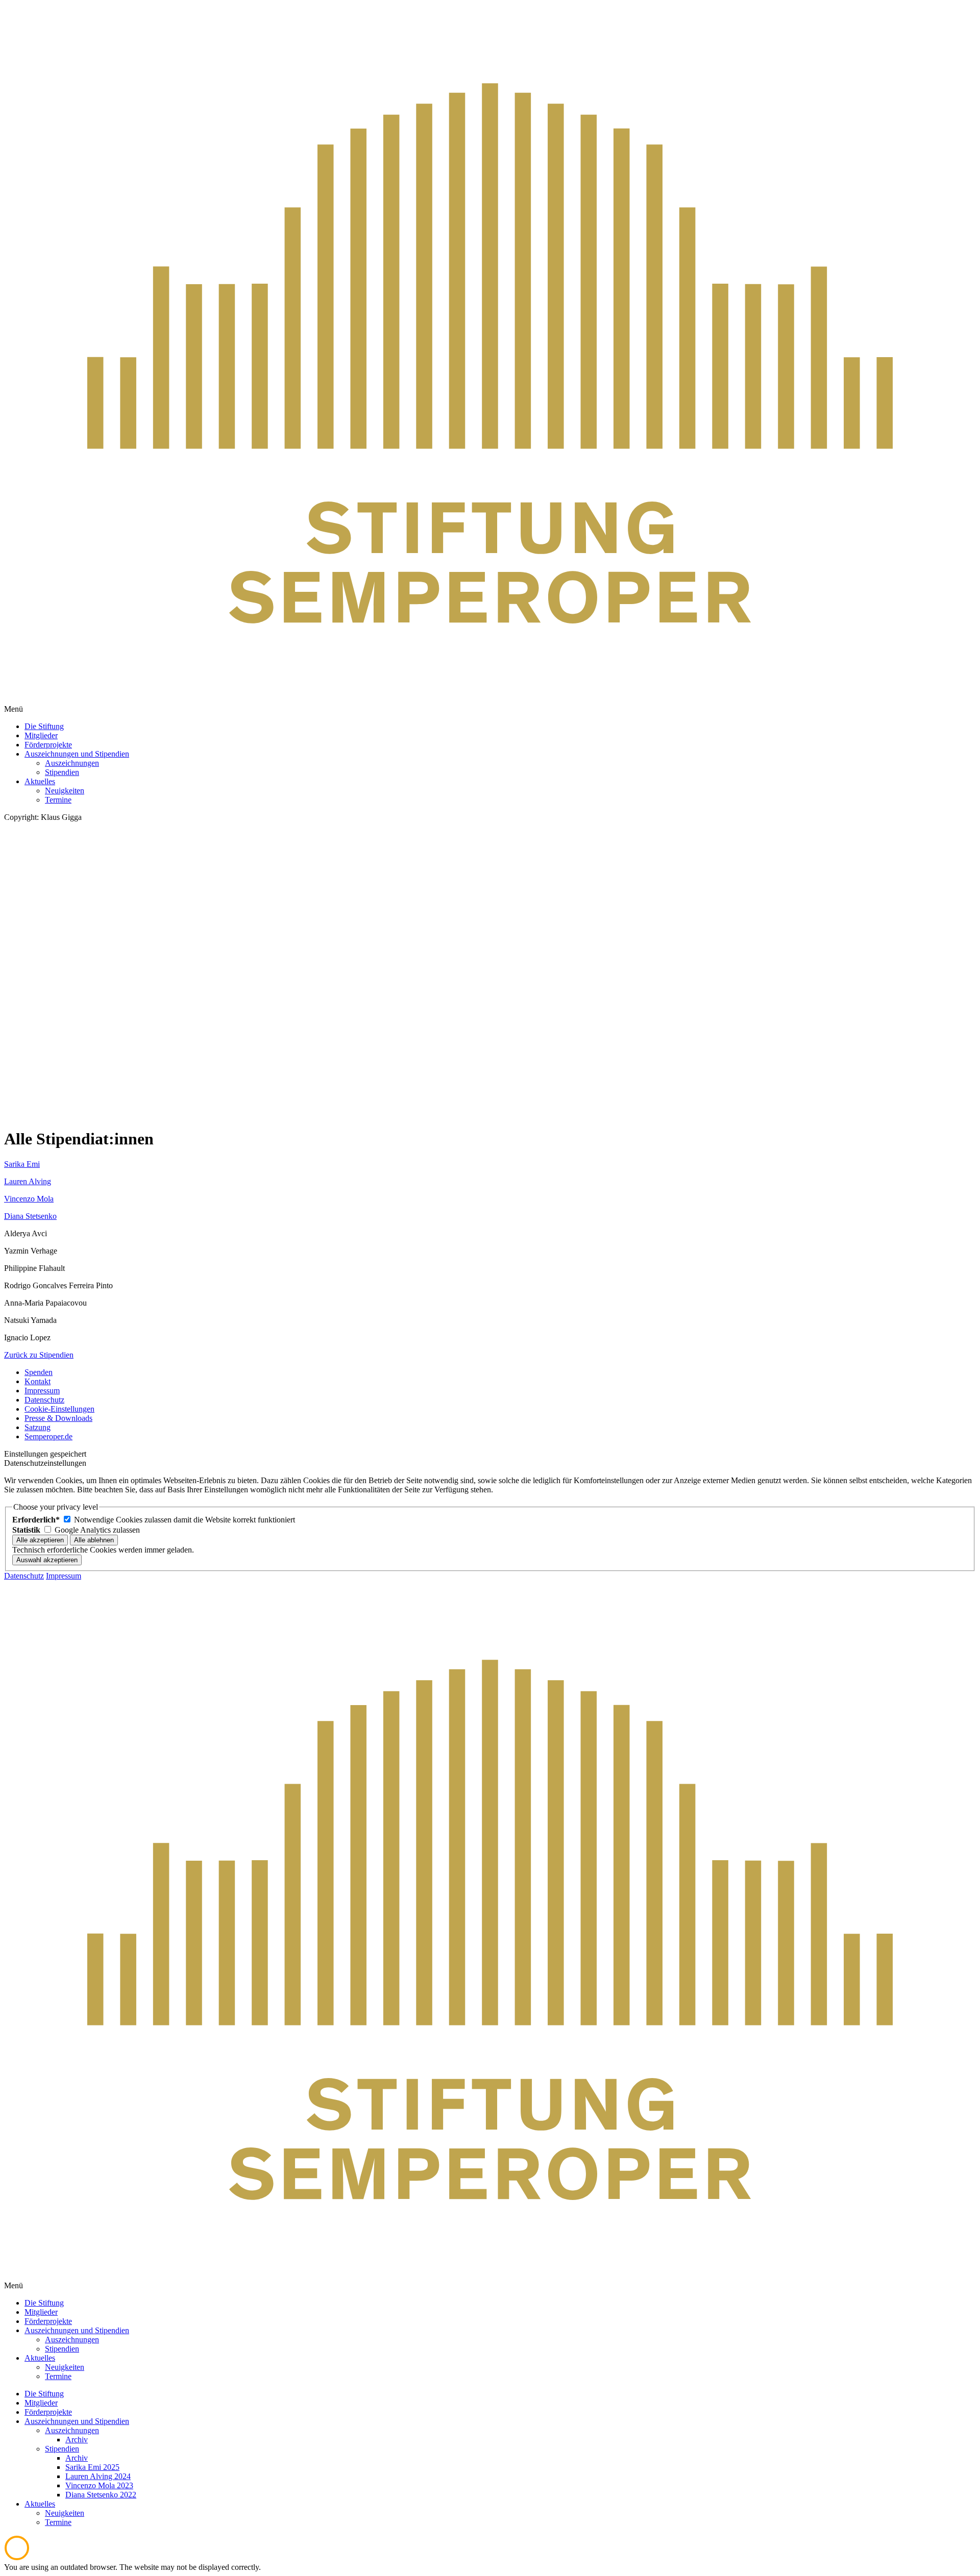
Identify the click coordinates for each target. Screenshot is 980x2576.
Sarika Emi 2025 (92, 2467)
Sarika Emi (22, 1164)
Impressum (42, 1391)
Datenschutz (44, 1400)
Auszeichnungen (72, 2430)
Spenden (39, 1372)
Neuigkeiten (65, 2513)
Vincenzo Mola (29, 1199)
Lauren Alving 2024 (98, 2476)
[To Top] (17, 2558)
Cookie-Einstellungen (59, 1409)
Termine (58, 2522)
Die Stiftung (44, 2394)
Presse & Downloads (58, 1418)
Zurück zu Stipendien (39, 1355)
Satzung (38, 1427)
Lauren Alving (28, 1181)
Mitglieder (41, 2403)
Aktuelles (40, 2504)
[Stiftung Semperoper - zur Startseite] (490, 700)
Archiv (77, 2440)
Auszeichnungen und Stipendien (77, 2421)
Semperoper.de (48, 1436)
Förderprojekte (48, 2412)
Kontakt (38, 1381)
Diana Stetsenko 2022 (101, 2495)
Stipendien (62, 2449)
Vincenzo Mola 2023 (99, 2485)
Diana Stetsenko (30, 1216)
